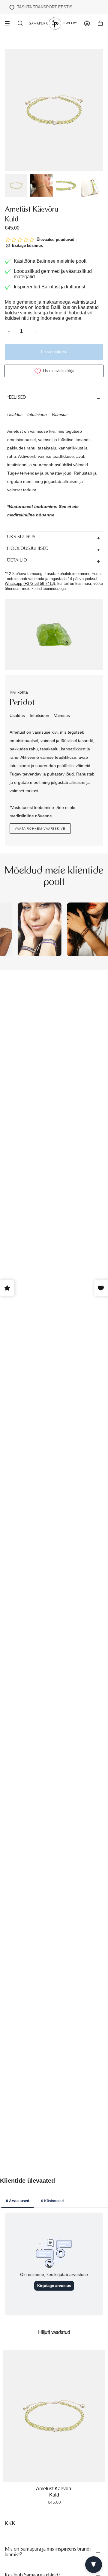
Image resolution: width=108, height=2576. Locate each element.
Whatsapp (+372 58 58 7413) (30, 583)
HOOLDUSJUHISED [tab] (28, 549)
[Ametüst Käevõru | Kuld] (54, 2416)
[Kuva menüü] (9, 23)
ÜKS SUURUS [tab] (21, 537)
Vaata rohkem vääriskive (40, 829)
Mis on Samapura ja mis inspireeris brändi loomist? (48, 2552)
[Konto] (87, 23)
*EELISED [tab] (17, 398)
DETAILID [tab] (17, 560)
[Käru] (100, 23)
